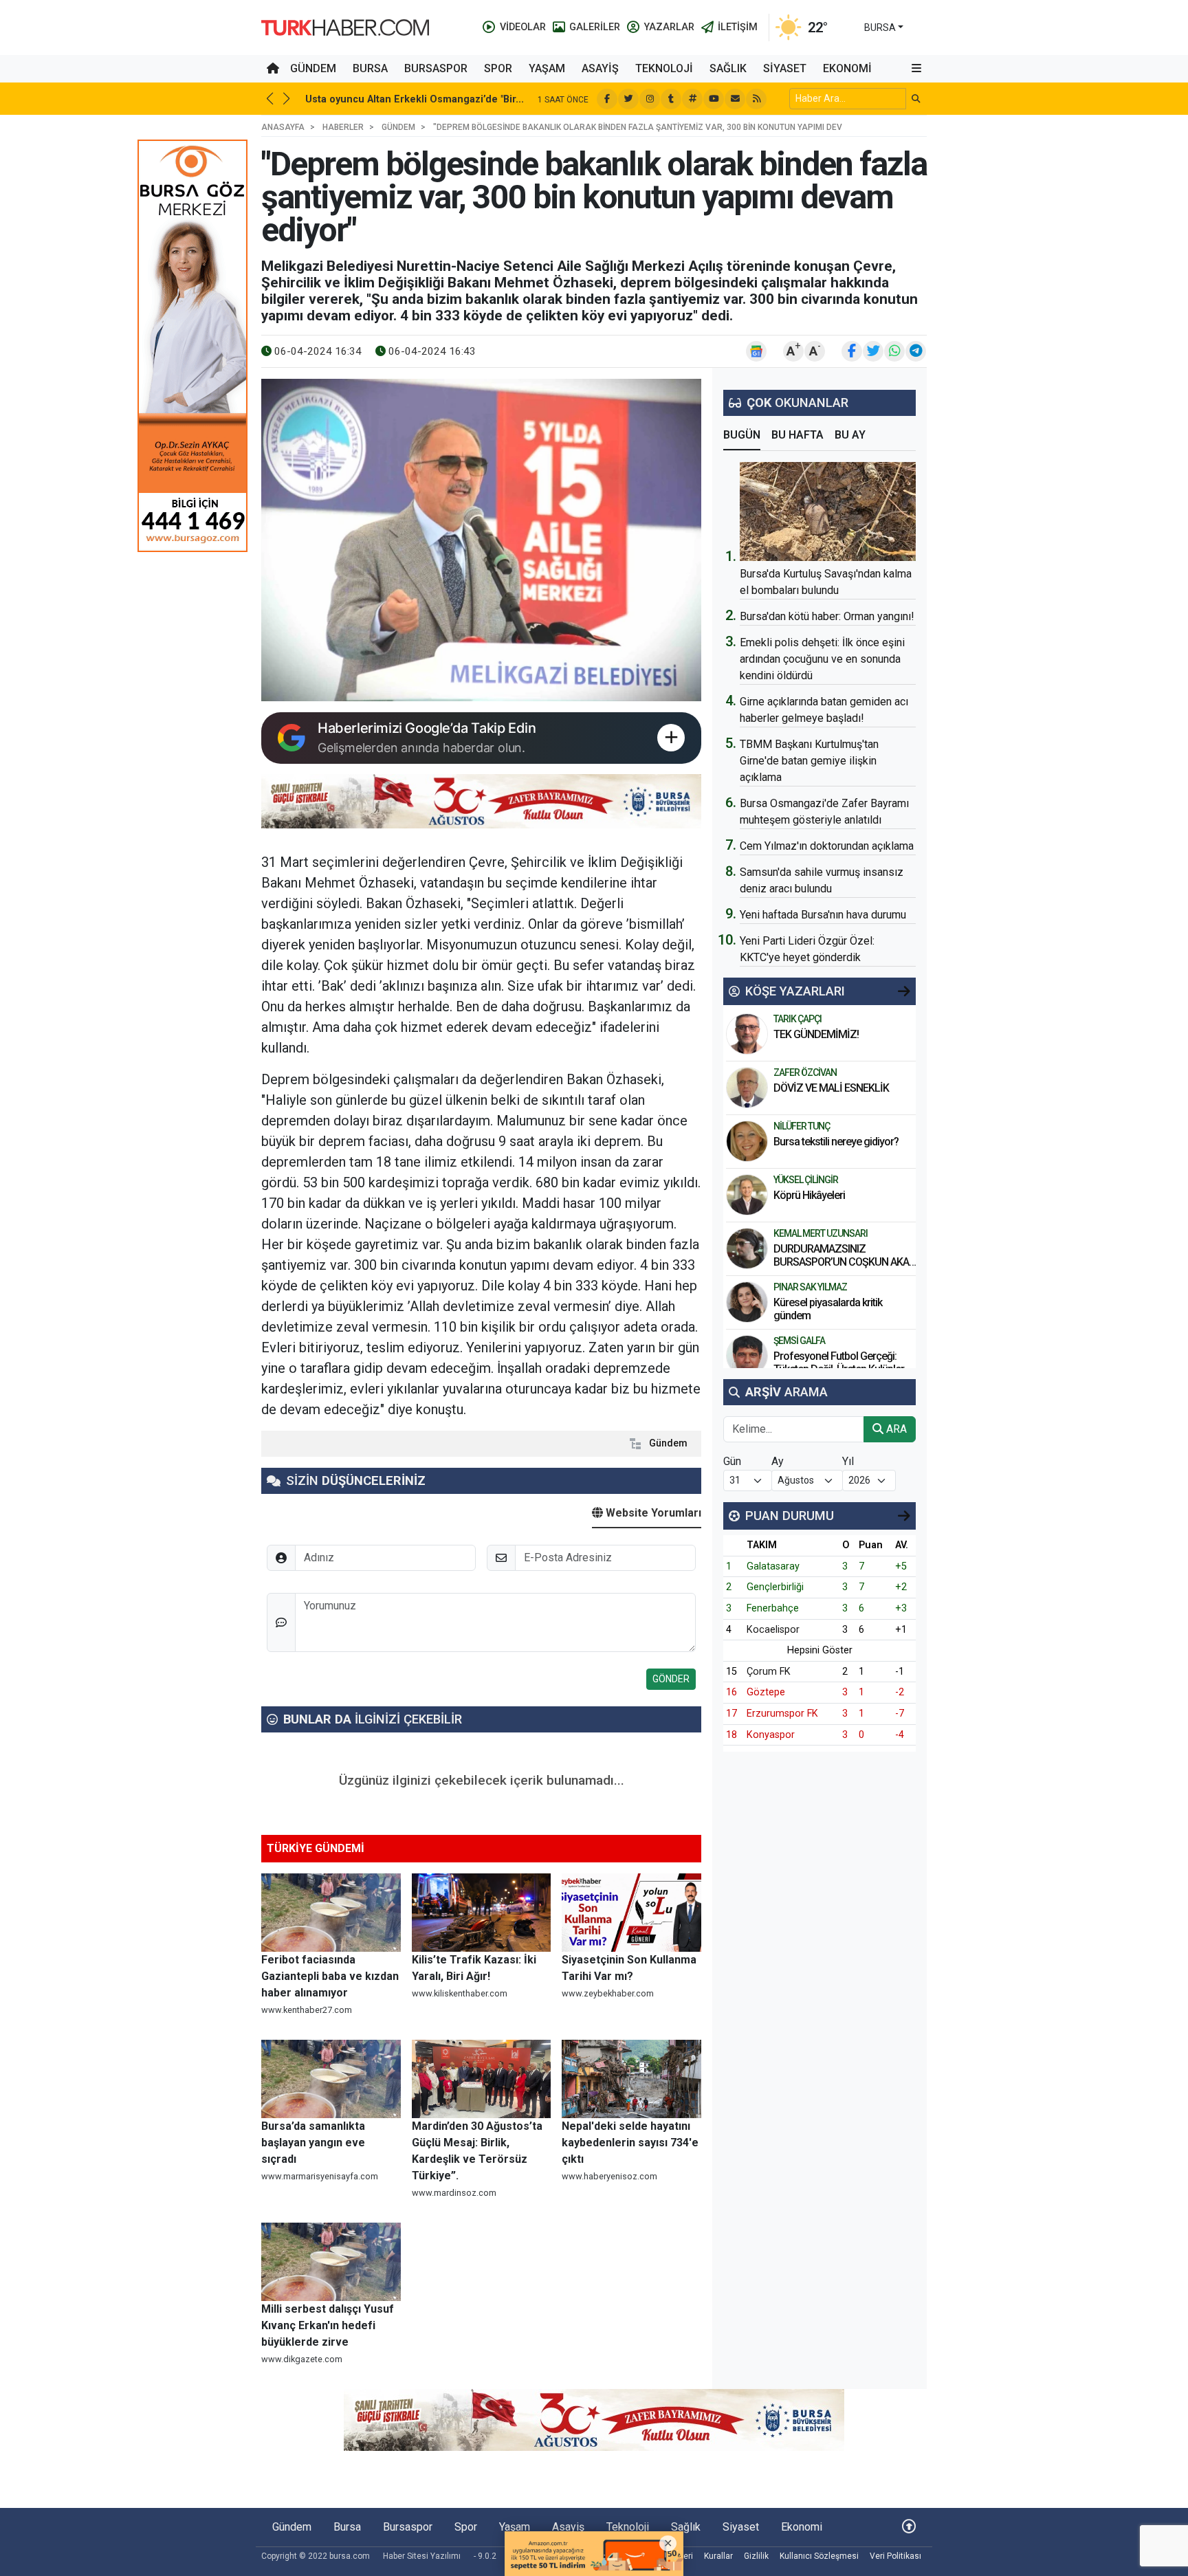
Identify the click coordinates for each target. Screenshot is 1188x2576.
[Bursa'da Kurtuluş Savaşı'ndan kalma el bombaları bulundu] (828, 511)
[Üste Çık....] (909, 2527)
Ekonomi (847, 68)
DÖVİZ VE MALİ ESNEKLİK (831, 1088)
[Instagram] (650, 99)
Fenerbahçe (773, 1608)
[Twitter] (628, 99)
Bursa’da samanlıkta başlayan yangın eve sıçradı (313, 2143)
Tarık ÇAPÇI (797, 1019)
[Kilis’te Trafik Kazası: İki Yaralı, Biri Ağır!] (482, 1913)
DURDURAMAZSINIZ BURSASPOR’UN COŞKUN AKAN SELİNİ (845, 1262)
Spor (498, 68)
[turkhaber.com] (345, 26)
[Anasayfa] (273, 69)
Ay (778, 1461)
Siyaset (785, 68)
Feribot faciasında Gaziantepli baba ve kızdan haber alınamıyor (330, 1976)
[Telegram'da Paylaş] (916, 351)
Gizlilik (756, 2556)
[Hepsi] (904, 991)
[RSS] (756, 99)
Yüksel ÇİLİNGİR (806, 1180)
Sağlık (728, 68)
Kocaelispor (773, 1630)
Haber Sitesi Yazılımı (422, 2556)
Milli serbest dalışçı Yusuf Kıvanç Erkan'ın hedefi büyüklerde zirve (328, 2325)
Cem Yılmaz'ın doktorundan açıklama (827, 846)
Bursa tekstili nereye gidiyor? (836, 1142)
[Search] (916, 99)
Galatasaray (773, 1566)
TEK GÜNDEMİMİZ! (816, 1034)
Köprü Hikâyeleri (810, 1195)
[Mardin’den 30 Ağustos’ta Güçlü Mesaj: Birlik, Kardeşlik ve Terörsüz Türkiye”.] (482, 2079)
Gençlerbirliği (775, 1587)
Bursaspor (436, 68)
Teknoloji (664, 68)
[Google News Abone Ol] (756, 351)
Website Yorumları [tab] (652, 1513)
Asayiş (600, 68)
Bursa (370, 68)
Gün (732, 1461)
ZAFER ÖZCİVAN (805, 1072)
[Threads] (692, 99)
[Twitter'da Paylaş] (873, 351)
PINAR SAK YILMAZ (810, 1287)
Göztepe (766, 1692)
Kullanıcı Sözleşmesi (819, 2556)
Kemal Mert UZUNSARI (821, 1233)
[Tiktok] (671, 99)
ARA (895, 1429)
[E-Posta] (735, 99)
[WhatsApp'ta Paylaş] (894, 351)
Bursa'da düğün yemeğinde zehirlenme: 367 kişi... (536, 99)
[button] (916, 69)
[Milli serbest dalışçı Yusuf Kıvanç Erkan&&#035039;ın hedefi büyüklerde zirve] (331, 2262)
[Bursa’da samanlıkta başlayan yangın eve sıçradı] (331, 2079)
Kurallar (718, 2556)
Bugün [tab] (742, 435)
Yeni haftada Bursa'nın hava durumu (823, 915)
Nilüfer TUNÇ (802, 1126)
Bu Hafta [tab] (797, 435)
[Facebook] (607, 99)
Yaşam (547, 68)
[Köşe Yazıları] (747, 1034)
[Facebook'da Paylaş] (852, 351)
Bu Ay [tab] (850, 435)
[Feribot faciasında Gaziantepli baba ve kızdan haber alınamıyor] (331, 1913)
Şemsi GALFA (799, 1341)
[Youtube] (714, 99)
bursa (880, 27)
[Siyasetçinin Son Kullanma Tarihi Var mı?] (631, 1913)
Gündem (313, 68)
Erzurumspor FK (782, 1714)
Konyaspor (771, 1735)
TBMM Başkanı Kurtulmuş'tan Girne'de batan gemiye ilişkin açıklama (809, 761)
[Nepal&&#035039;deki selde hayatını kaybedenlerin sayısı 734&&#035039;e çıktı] (631, 2079)
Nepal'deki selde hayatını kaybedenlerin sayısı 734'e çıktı (630, 2143)
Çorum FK (769, 1672)
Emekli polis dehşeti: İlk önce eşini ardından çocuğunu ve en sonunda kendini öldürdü (822, 659)
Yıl (848, 1461)
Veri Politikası (895, 2556)
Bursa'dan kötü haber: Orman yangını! (827, 616)
